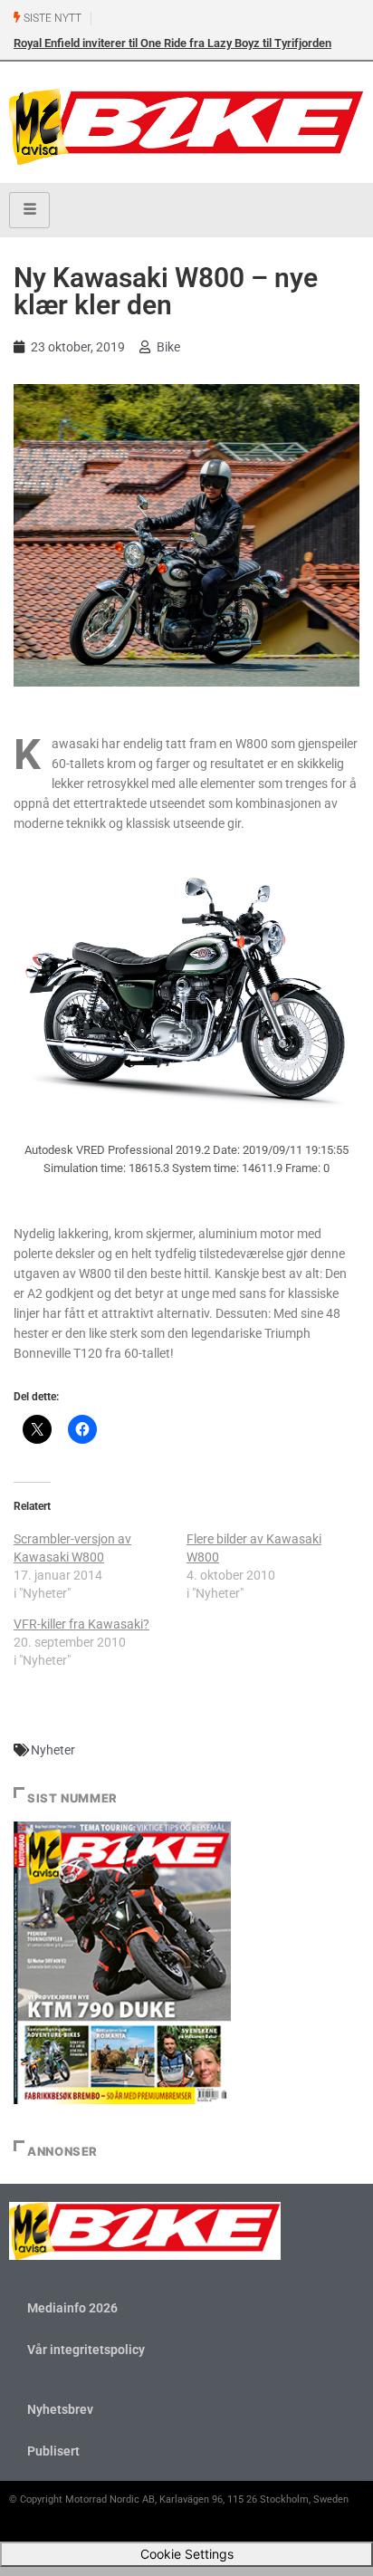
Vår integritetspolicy (86, 2350)
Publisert (53, 2451)
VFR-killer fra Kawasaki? (81, 1624)
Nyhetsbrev (60, 2409)
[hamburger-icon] (29, 210)
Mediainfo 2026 (72, 2308)
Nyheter (53, 1750)
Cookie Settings (187, 2554)
